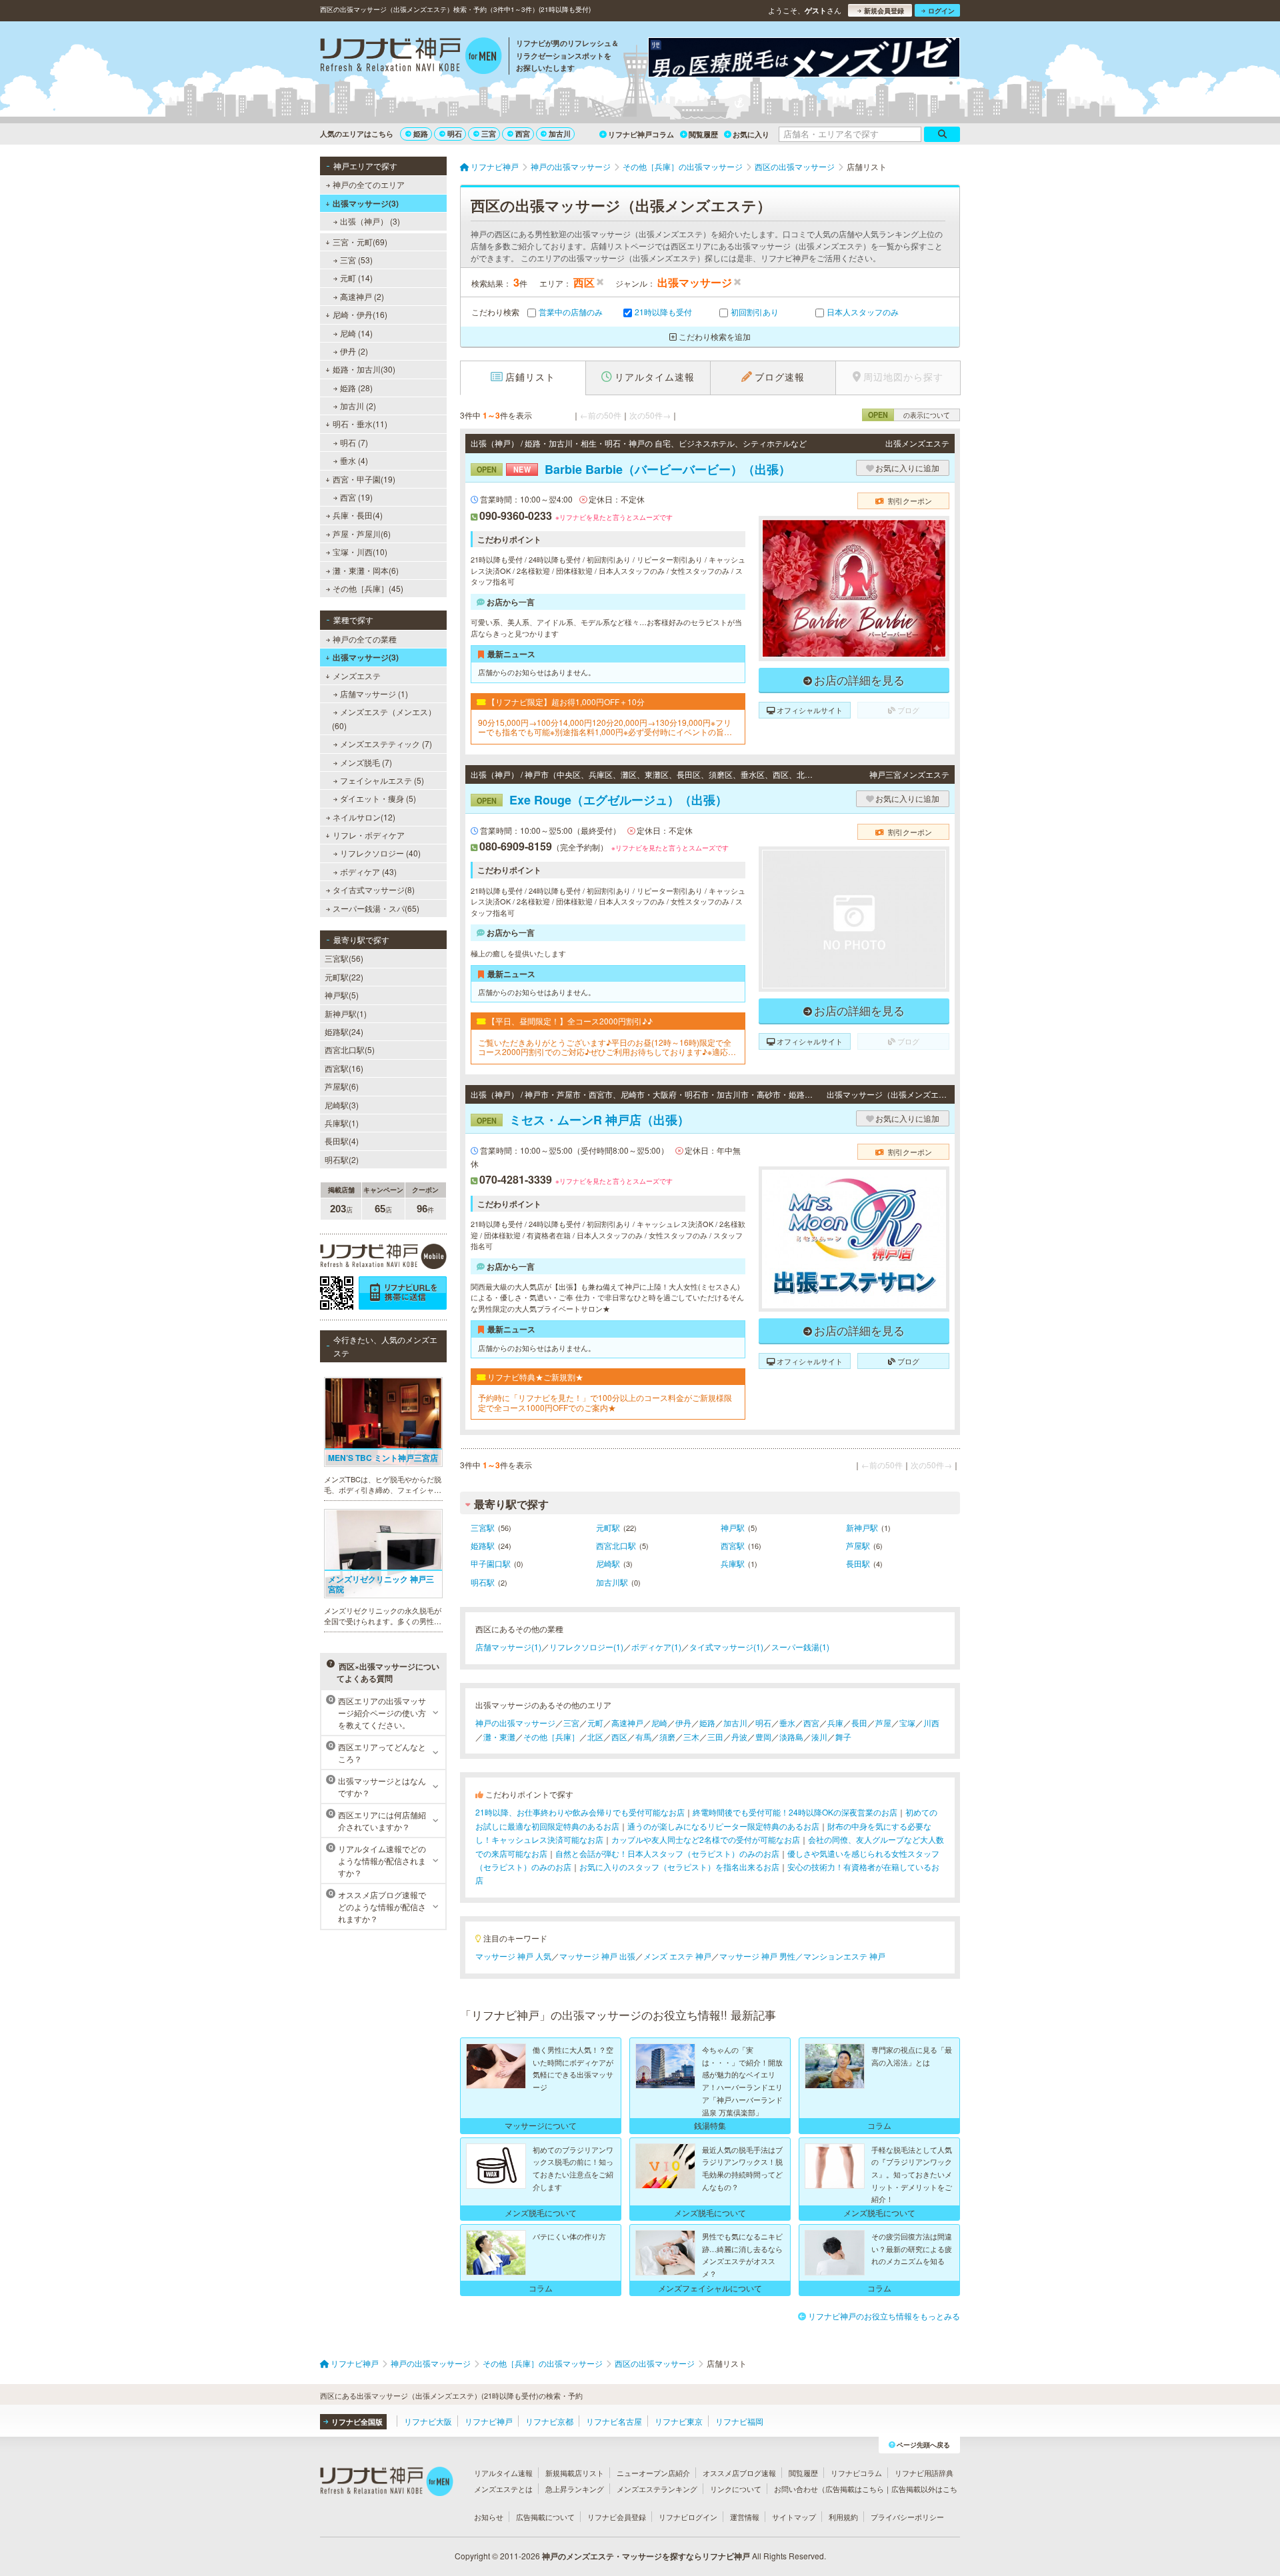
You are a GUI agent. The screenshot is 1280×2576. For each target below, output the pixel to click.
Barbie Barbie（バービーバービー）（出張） (634, 469)
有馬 (643, 1737)
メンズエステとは (503, 2489)
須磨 (667, 1737)
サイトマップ (794, 2517)
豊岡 (763, 1737)
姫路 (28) (356, 388)
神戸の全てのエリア (369, 184)
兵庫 (835, 1723)
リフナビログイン (688, 2517)
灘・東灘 (499, 1737)
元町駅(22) (344, 977)
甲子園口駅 (491, 1563)
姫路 (421, 134)
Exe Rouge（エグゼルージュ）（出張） (602, 800)
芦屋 (883, 1723)
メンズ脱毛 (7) (366, 762)
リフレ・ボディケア (369, 835)
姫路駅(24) (344, 1031)
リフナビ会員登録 (617, 2517)
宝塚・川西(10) (360, 552)
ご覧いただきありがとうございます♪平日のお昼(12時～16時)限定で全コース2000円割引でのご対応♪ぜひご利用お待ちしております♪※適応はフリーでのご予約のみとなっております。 (607, 1047)
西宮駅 (733, 1545)
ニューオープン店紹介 (653, 2473)
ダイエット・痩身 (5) (378, 798)
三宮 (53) (356, 260)
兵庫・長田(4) (358, 515)
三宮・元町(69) (360, 242)
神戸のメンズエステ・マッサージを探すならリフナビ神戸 (646, 2556)
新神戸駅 (862, 1527)
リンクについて (736, 2489)
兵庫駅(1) (342, 1123)
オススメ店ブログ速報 (739, 2473)
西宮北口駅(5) (350, 1049)
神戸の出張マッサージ (515, 1723)
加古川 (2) (358, 406)
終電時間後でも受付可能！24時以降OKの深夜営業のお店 (795, 1812)
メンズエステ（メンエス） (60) (384, 718)
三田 (715, 1737)
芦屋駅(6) (342, 1086)
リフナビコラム (856, 2473)
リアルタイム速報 (503, 2473)
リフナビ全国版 (357, 2422)
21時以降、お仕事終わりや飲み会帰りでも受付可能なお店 (580, 1812)
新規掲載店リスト (575, 2473)
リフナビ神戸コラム (641, 134)
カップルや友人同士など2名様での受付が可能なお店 (706, 1839)
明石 (455, 134)
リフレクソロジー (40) (380, 853)
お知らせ (489, 2517)
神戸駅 (733, 1527)
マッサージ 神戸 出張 (597, 1956)
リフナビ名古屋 (614, 2421)
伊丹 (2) (354, 351)
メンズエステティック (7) (386, 743)
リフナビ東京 (679, 2421)
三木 (691, 1737)
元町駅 (608, 1527)
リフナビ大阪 (428, 2421)
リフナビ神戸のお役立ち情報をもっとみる (884, 2316)
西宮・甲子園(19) (364, 479)
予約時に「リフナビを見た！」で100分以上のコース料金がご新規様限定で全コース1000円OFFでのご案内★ (605, 1403)
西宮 (523, 134)
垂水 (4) (354, 460)
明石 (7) (354, 442)
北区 (595, 1737)
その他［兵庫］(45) (368, 588)
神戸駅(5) (342, 995)
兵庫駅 (733, 1563)
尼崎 (659, 1723)
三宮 (489, 134)
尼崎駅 (608, 1563)
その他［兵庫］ (551, 1737)
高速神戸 (627, 1723)
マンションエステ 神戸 (844, 1956)
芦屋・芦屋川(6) (362, 534)
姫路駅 (483, 1545)
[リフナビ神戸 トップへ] (411, 57)
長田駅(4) (342, 1141)
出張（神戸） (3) (370, 221)
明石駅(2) (342, 1159)
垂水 (787, 1723)
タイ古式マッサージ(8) (374, 889)
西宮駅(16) (344, 1068)
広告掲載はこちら (855, 2489)
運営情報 (745, 2517)
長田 (859, 1723)
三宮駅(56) (344, 958)
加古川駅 (612, 1582)
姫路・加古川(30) (364, 369)
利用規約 (843, 2517)
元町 (595, 1723)
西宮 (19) (356, 497)
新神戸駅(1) (346, 1013)
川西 (931, 1723)
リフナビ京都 (549, 2421)
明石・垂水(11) (360, 424)
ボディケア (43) (368, 871)
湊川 (819, 1737)
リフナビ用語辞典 (924, 2473)
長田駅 (858, 1563)
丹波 (739, 1737)
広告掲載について (545, 2517)
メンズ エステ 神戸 (677, 1956)
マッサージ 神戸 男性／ (761, 1956)
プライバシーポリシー (907, 2517)
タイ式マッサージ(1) (726, 1647)
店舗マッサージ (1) (374, 693)
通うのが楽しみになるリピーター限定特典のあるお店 (723, 1826)
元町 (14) (356, 278)
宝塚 (907, 1723)
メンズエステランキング (657, 2489)
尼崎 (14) (356, 333)
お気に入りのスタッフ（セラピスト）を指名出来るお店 (679, 1867)
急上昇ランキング (575, 2489)
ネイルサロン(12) (364, 817)
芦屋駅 (858, 1545)
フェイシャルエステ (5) (382, 780)
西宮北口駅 (616, 1545)
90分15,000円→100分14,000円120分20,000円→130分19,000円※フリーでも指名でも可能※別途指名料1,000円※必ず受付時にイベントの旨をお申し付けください (605, 727)
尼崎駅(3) (342, 1105)
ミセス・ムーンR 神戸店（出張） (583, 1120)
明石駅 (483, 1582)
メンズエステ (357, 675)
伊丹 (683, 1723)
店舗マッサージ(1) (508, 1647)
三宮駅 (483, 1527)
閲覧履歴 (703, 134)
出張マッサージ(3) (366, 203)
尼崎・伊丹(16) (360, 314)
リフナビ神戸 (489, 2421)
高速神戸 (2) (362, 296)
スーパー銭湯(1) (800, 1647)
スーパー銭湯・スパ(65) (376, 908)
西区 (619, 1737)
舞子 (843, 1737)
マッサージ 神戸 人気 (513, 1956)
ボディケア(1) (656, 1647)
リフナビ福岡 (739, 2421)
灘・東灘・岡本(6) (366, 570)
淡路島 (791, 1737)
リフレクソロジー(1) (586, 1647)
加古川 (560, 134)
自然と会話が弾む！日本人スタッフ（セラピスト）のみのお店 (667, 1853)
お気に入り (751, 134)
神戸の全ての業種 (365, 639)
